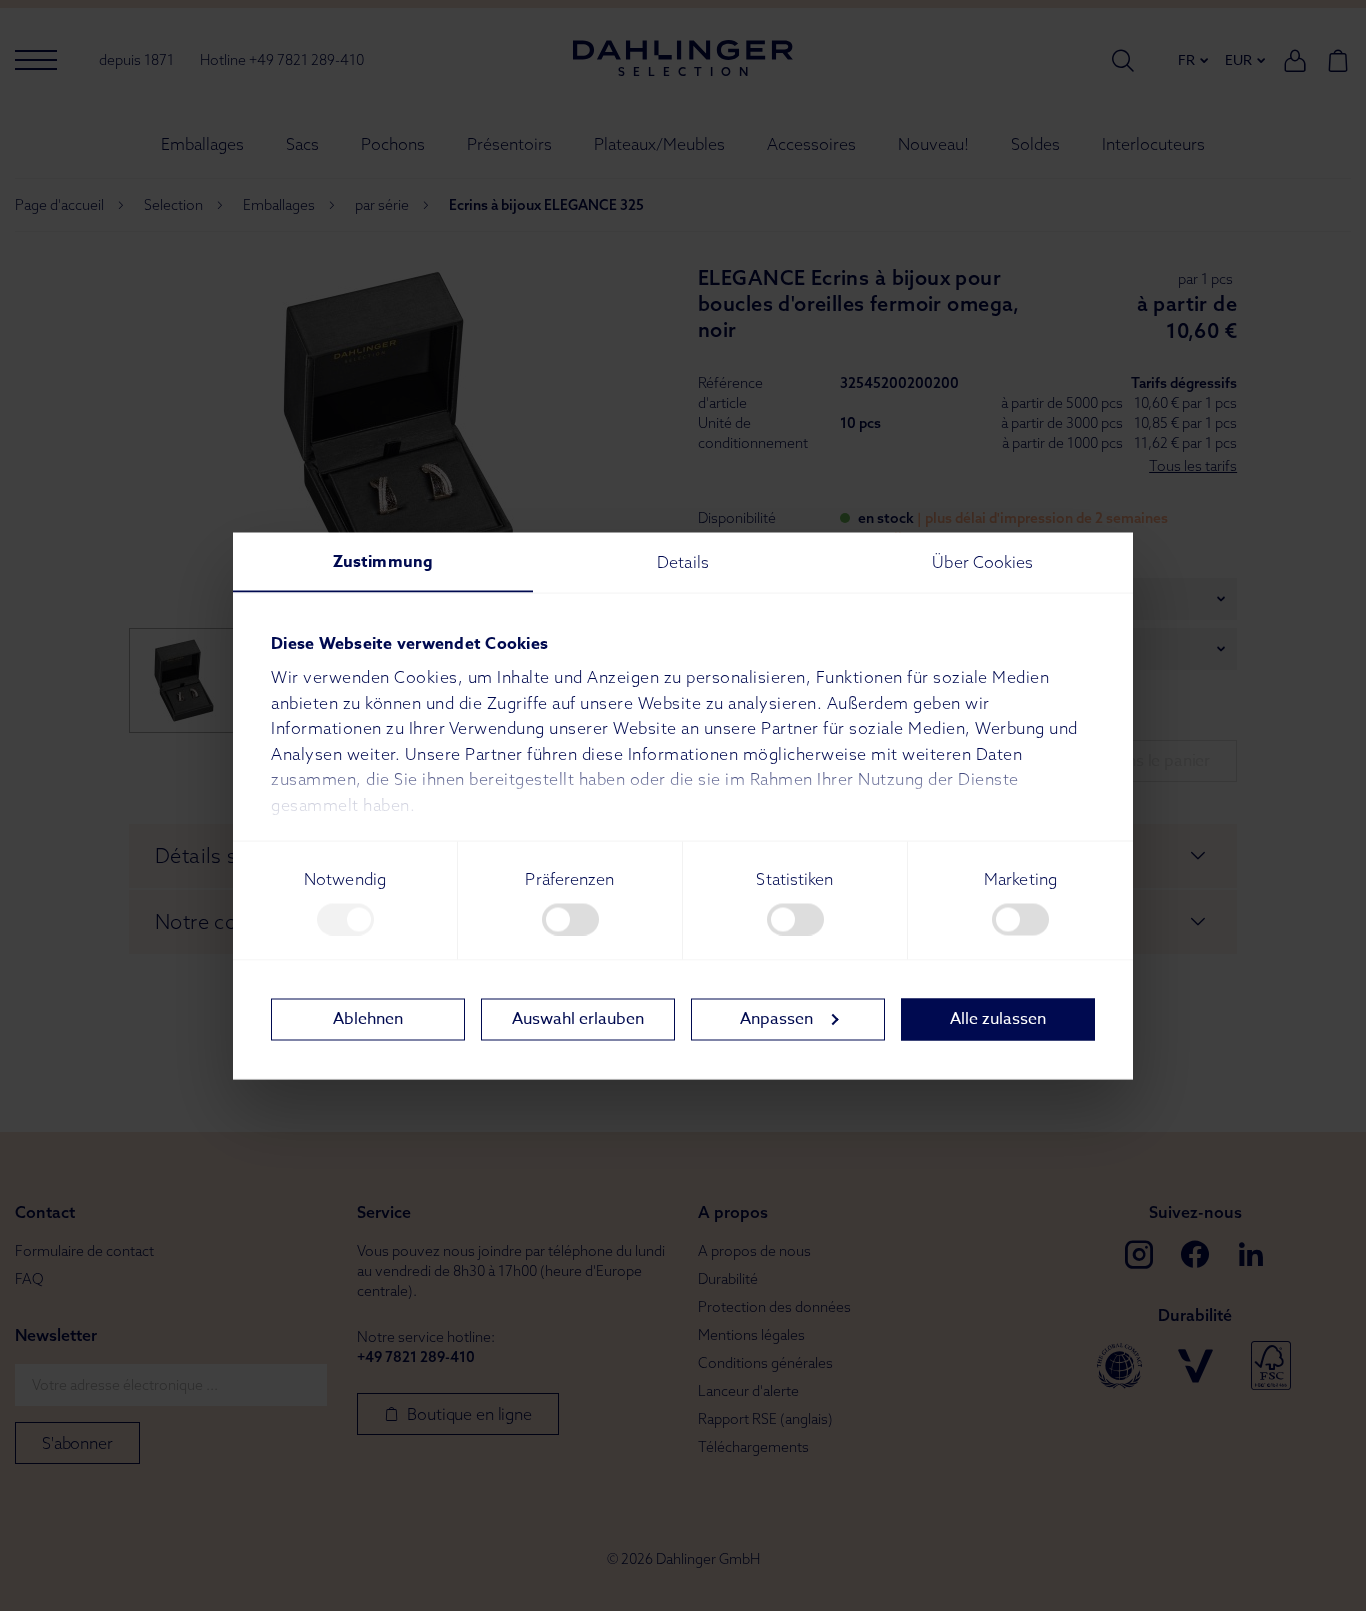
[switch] (570, 919)
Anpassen (776, 1019)
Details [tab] (683, 561)
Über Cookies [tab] (982, 561)
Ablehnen (368, 1019)
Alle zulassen (998, 1019)
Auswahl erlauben (578, 1019)
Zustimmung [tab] (383, 561)
